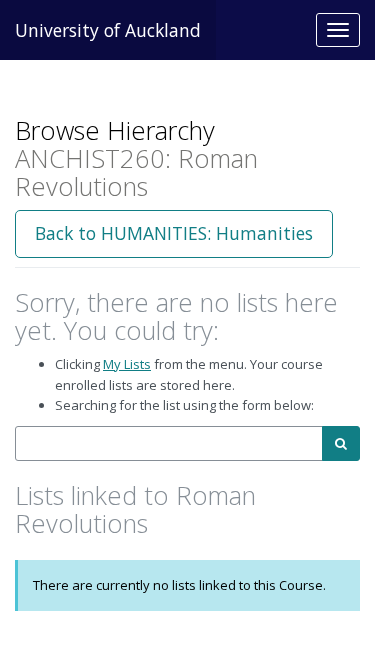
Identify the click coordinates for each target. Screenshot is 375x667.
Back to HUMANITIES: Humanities (174, 233)
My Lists (127, 364)
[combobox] (169, 443)
